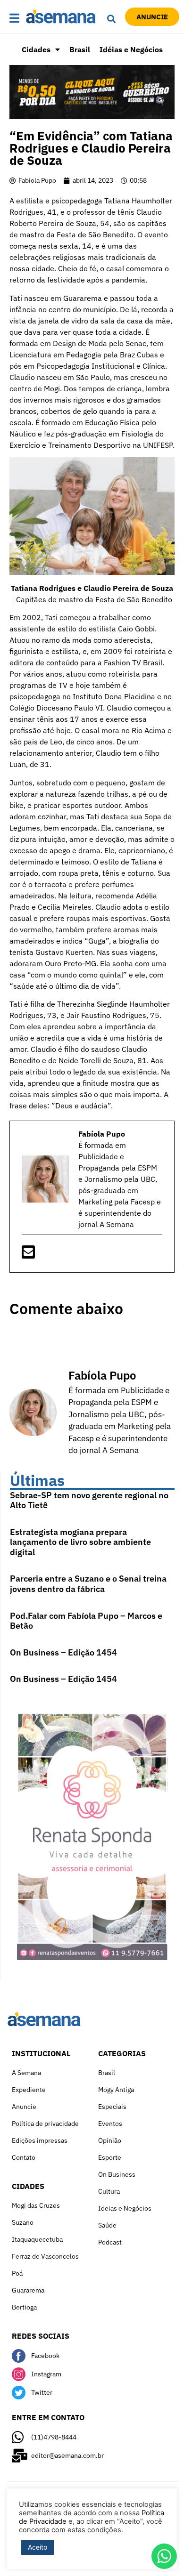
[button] (15, 19)
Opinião (110, 2140)
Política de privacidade (45, 2124)
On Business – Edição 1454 (63, 1652)
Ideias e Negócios (125, 2208)
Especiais (112, 2107)
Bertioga (24, 2307)
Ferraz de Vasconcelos (45, 2256)
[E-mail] (28, 1255)
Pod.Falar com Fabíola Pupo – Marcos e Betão (86, 1621)
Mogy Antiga (116, 2090)
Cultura (109, 2191)
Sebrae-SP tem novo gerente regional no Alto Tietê (89, 1500)
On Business (117, 2174)
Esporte (110, 2157)
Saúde (107, 2225)
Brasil (80, 49)
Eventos (110, 2124)
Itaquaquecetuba (37, 2239)
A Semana (26, 2073)
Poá (17, 2273)
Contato (24, 2157)
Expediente (29, 2090)
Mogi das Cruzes (36, 2205)
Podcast (110, 2242)
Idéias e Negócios (131, 49)
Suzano (23, 2222)
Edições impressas (40, 2140)
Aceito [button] (38, 2547)
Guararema (28, 2290)
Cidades (36, 49)
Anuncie (24, 2107)
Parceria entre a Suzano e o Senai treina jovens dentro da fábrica (88, 1584)
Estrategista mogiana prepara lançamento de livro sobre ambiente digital (80, 1542)
